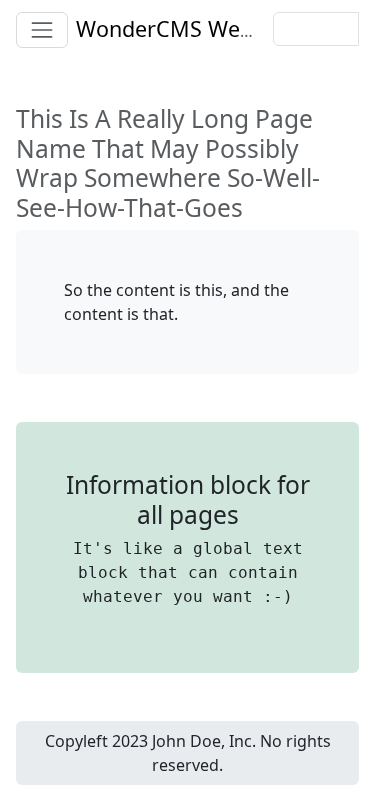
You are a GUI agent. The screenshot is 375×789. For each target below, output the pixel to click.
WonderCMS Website (182, 28)
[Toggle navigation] (42, 30)
